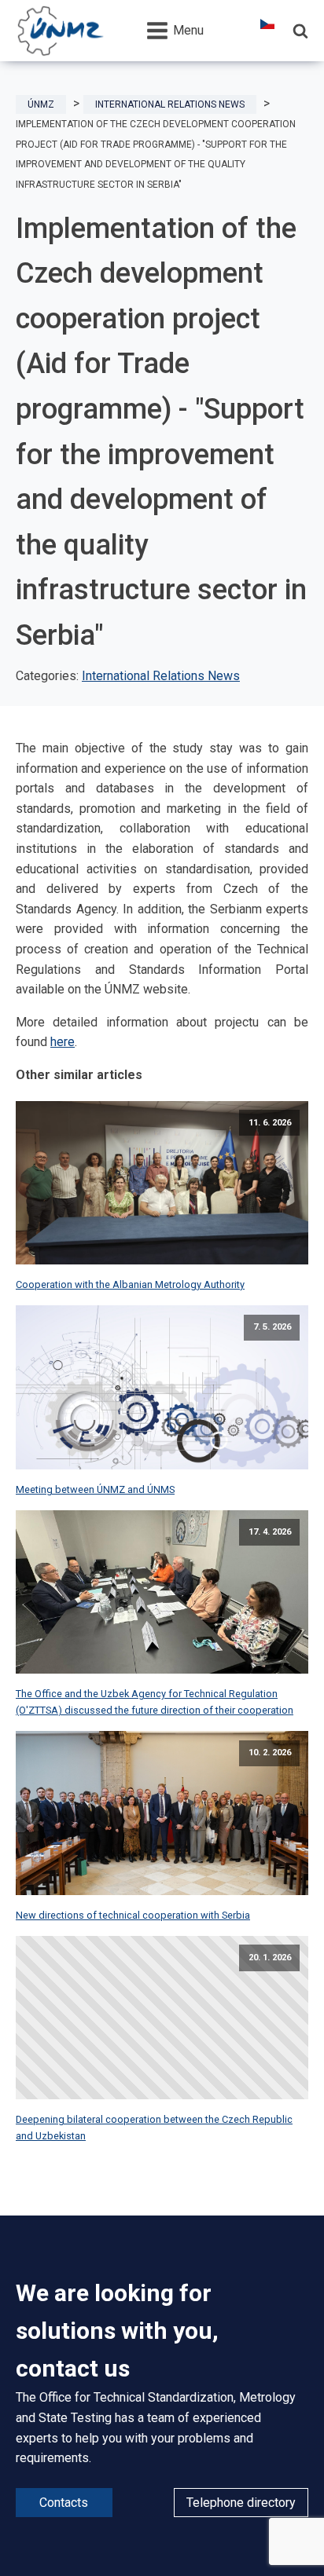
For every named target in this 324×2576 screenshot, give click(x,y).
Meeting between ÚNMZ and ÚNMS (95, 1489)
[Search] (300, 31)
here (63, 1042)
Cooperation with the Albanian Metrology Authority (130, 1284)
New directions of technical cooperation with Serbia (133, 1915)
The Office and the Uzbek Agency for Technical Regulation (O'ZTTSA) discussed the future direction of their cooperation (155, 1701)
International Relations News (161, 676)
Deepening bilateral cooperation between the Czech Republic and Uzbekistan (154, 2127)
